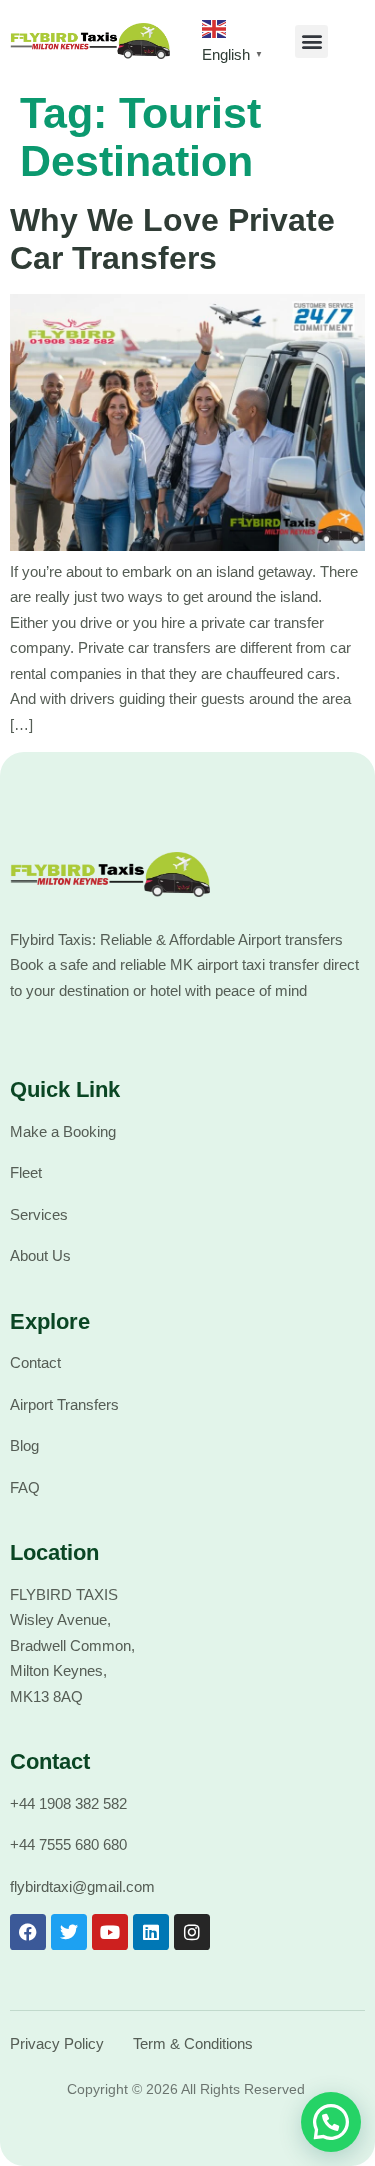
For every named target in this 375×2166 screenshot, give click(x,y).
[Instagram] (192, 1932)
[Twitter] (69, 1932)
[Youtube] (110, 1932)
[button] (311, 41)
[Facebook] (28, 1932)
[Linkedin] (151, 1932)
